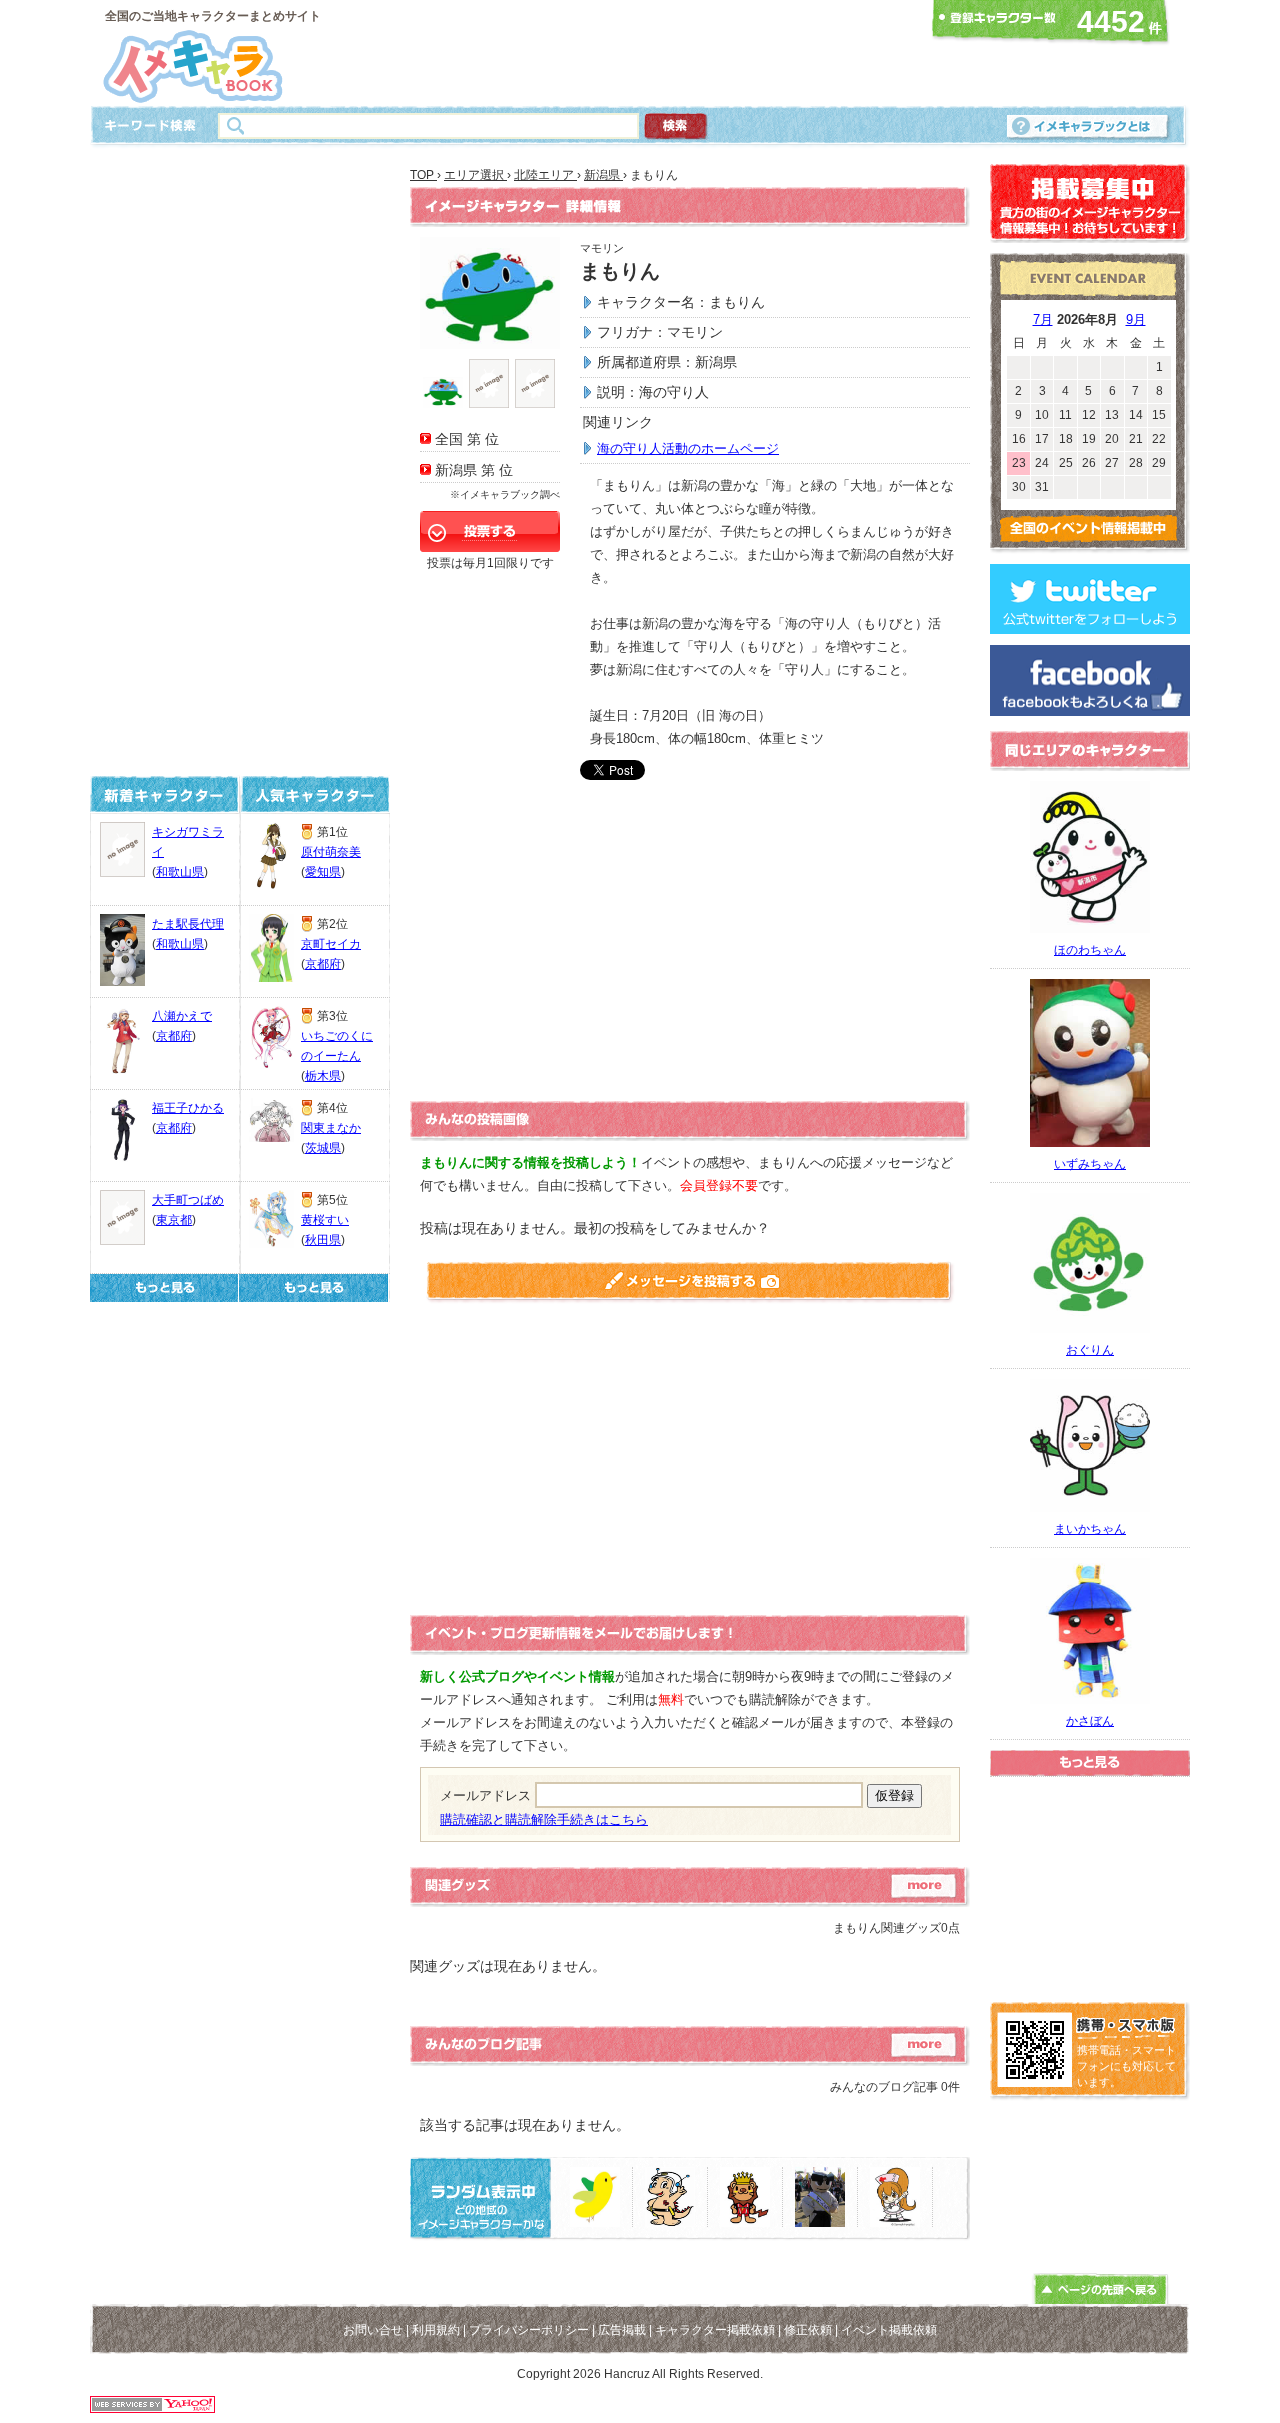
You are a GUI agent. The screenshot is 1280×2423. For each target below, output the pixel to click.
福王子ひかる (188, 1108)
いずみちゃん (1090, 1164)
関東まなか (331, 1128)
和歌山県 (180, 872)
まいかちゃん (1090, 1529)
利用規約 (436, 2330)
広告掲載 (622, 2330)
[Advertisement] (634, 53)
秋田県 (323, 1240)
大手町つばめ (188, 1200)
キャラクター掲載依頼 (715, 2330)
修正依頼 (808, 2330)
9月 (1136, 319)
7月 (1043, 319)
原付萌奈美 (331, 852)
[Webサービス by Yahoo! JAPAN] (152, 2407)
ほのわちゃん (1090, 950)
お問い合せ (373, 2330)
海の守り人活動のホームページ (688, 448)
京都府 (174, 1036)
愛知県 (323, 872)
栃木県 (323, 1076)
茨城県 (323, 1148)
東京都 (174, 1220)
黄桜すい (325, 1220)
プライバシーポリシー (529, 2330)
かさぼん (1090, 1721)
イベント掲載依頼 (889, 2330)
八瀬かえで (182, 1016)
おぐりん (1090, 1350)
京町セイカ (331, 944)
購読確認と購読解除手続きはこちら (544, 1819)
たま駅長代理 (188, 924)
